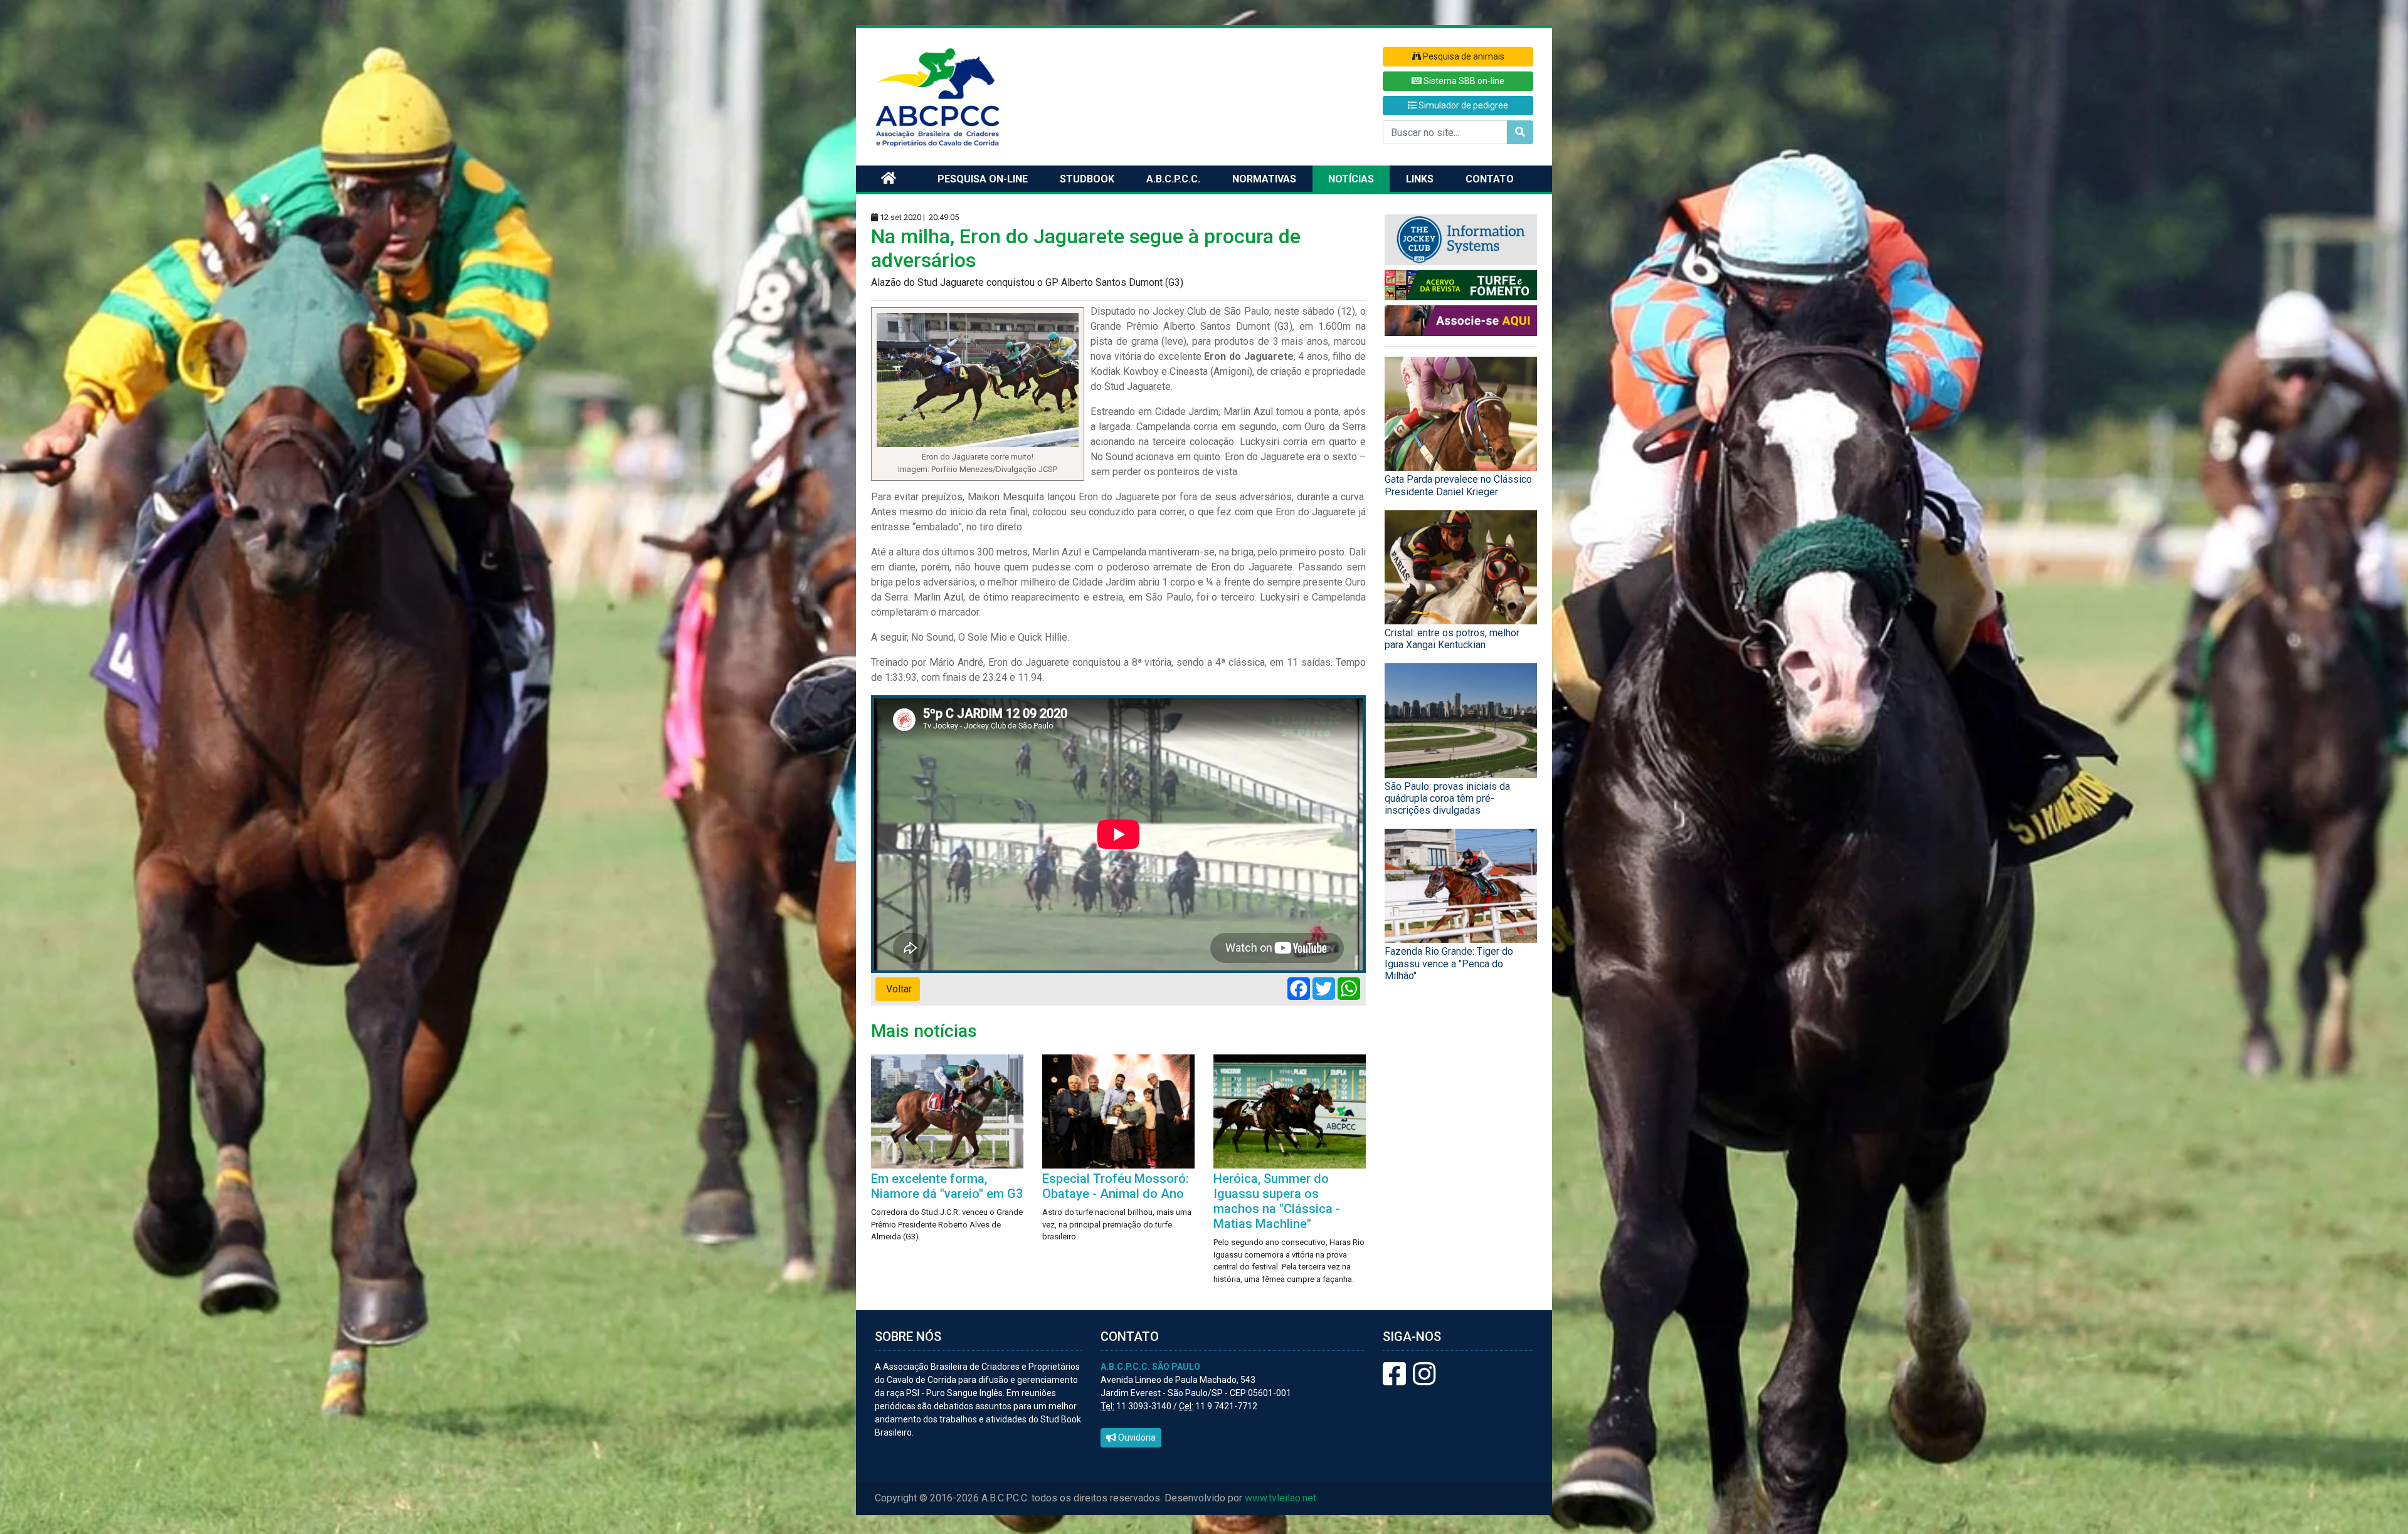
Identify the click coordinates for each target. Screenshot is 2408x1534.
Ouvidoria (1136, 1437)
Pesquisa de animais (1463, 56)
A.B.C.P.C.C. (1173, 179)
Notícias (1351, 179)
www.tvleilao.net (1281, 1498)
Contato (1490, 179)
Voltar (898, 989)
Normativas (1264, 179)
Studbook (1087, 179)
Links (1420, 179)
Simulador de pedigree (1462, 105)
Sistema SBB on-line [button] (1463, 81)
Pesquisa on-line (983, 179)
